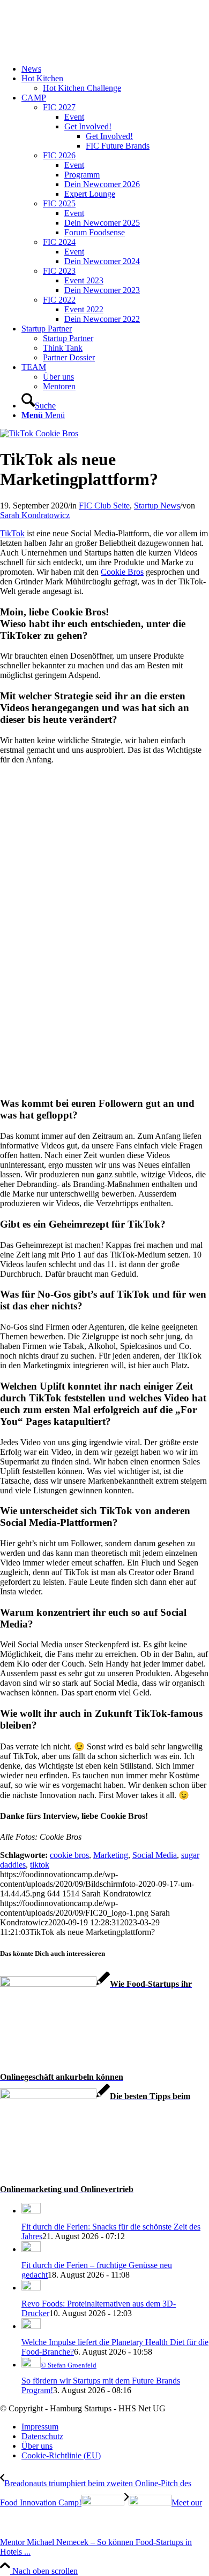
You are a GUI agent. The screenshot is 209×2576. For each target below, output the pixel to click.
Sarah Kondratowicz (35, 515)
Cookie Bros (122, 572)
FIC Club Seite (104, 506)
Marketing (111, 1855)
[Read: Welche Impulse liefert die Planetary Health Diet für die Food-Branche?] (31, 2326)
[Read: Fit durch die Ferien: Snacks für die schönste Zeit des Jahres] (31, 2211)
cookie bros (69, 1855)
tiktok (40, 1865)
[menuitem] (115, 69)
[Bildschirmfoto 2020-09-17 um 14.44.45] (39, 433)
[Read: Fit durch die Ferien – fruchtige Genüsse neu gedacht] (31, 2249)
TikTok (12, 533)
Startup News (157, 506)
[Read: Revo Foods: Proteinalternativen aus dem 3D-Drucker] (31, 2288)
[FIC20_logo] (80, 51)
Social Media (155, 1855)
